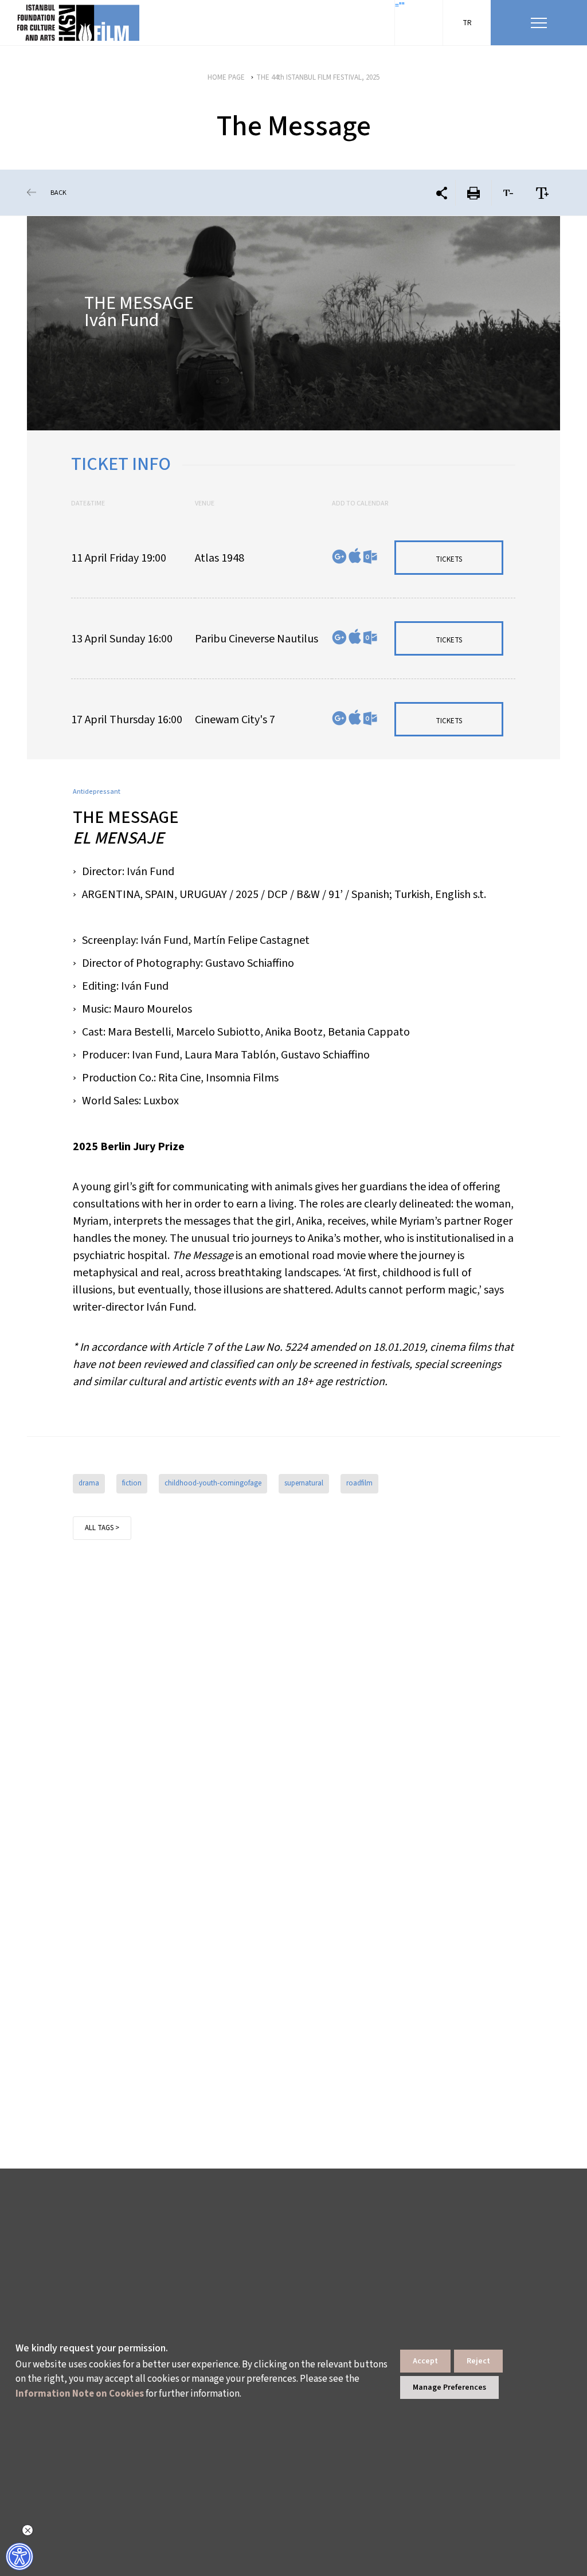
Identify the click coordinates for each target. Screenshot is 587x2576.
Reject (478, 2361)
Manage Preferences (449, 2387)
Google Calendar (339, 557)
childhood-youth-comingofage (213, 1483)
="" (400, 6)
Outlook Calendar (370, 557)
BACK (58, 193)
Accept (425, 2361)
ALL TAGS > (102, 1528)
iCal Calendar (355, 556)
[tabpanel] (293, 323)
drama (89, 1483)
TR (467, 23)
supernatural (304, 1483)
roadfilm (359, 1483)
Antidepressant (97, 792)
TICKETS (449, 559)
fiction (132, 1483)
